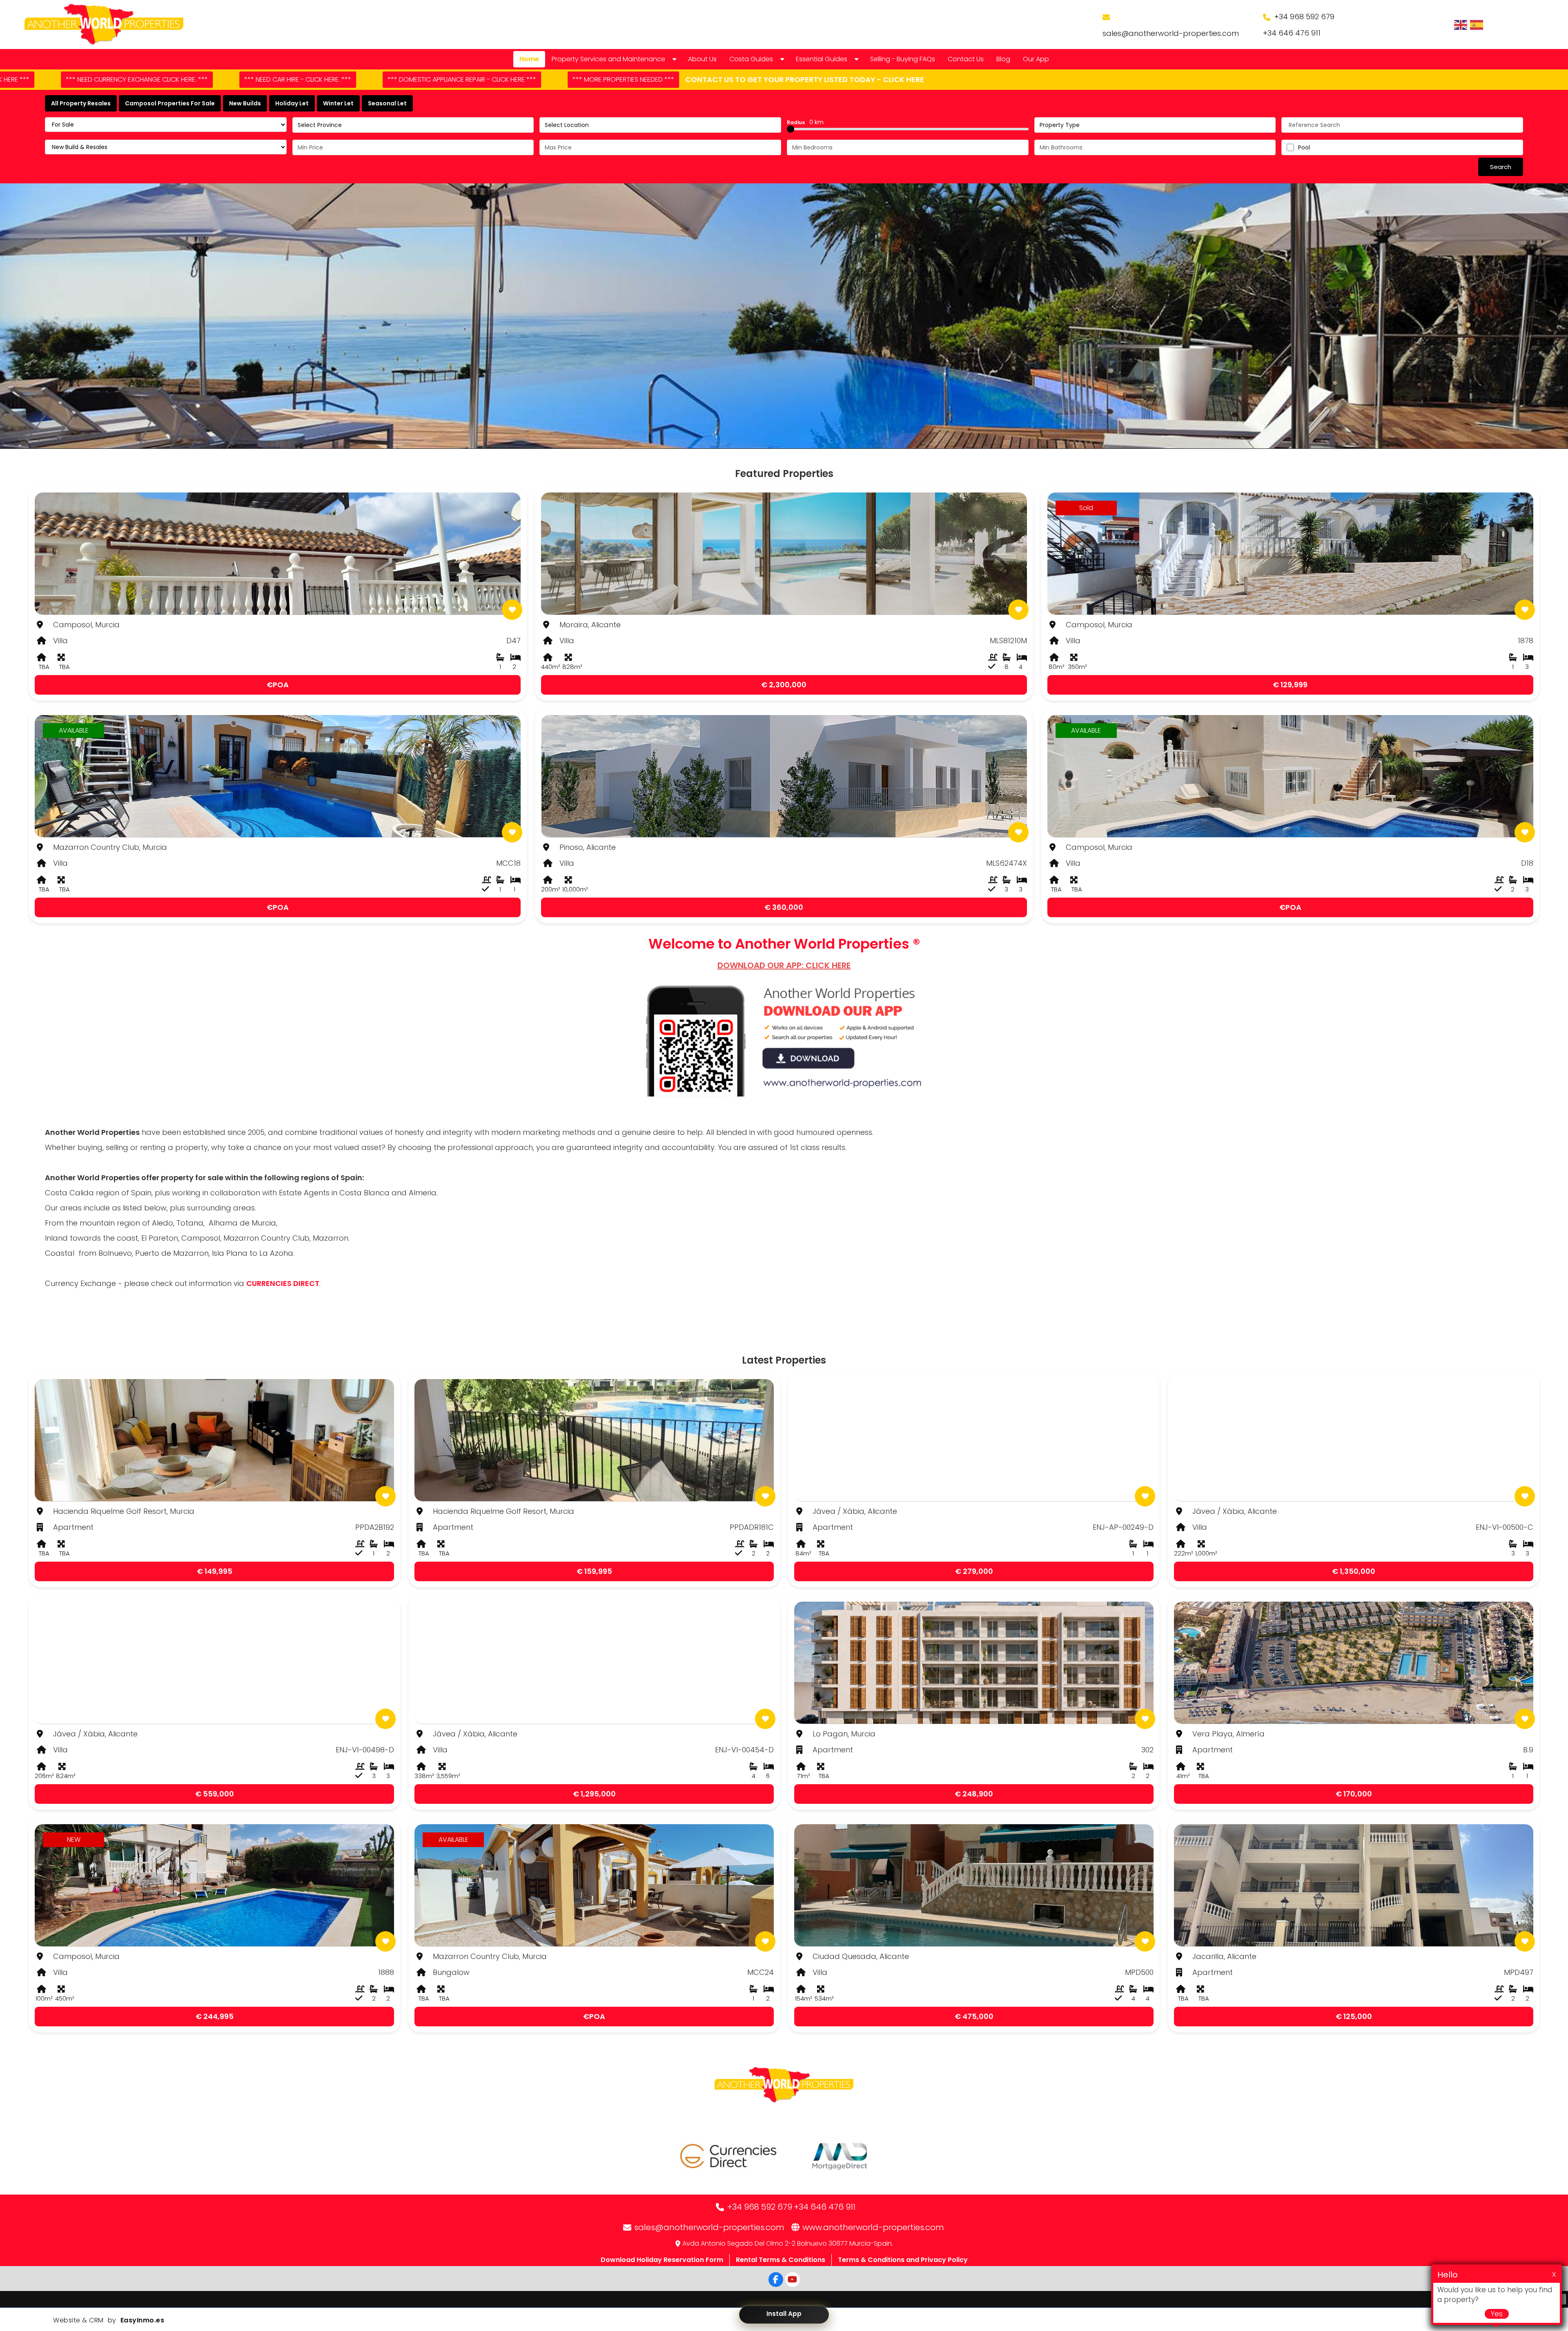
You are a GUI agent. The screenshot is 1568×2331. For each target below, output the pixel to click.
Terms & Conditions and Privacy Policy (903, 2260)
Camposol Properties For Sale (170, 103)
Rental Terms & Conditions (781, 2260)
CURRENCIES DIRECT (283, 1283)
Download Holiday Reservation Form (662, 2260)
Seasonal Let (387, 103)
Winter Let (338, 103)
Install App (784, 2314)
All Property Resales (81, 103)
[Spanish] (1477, 25)
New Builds (245, 103)
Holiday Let (292, 103)
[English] (1461, 25)
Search (1501, 167)
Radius (805, 122)
